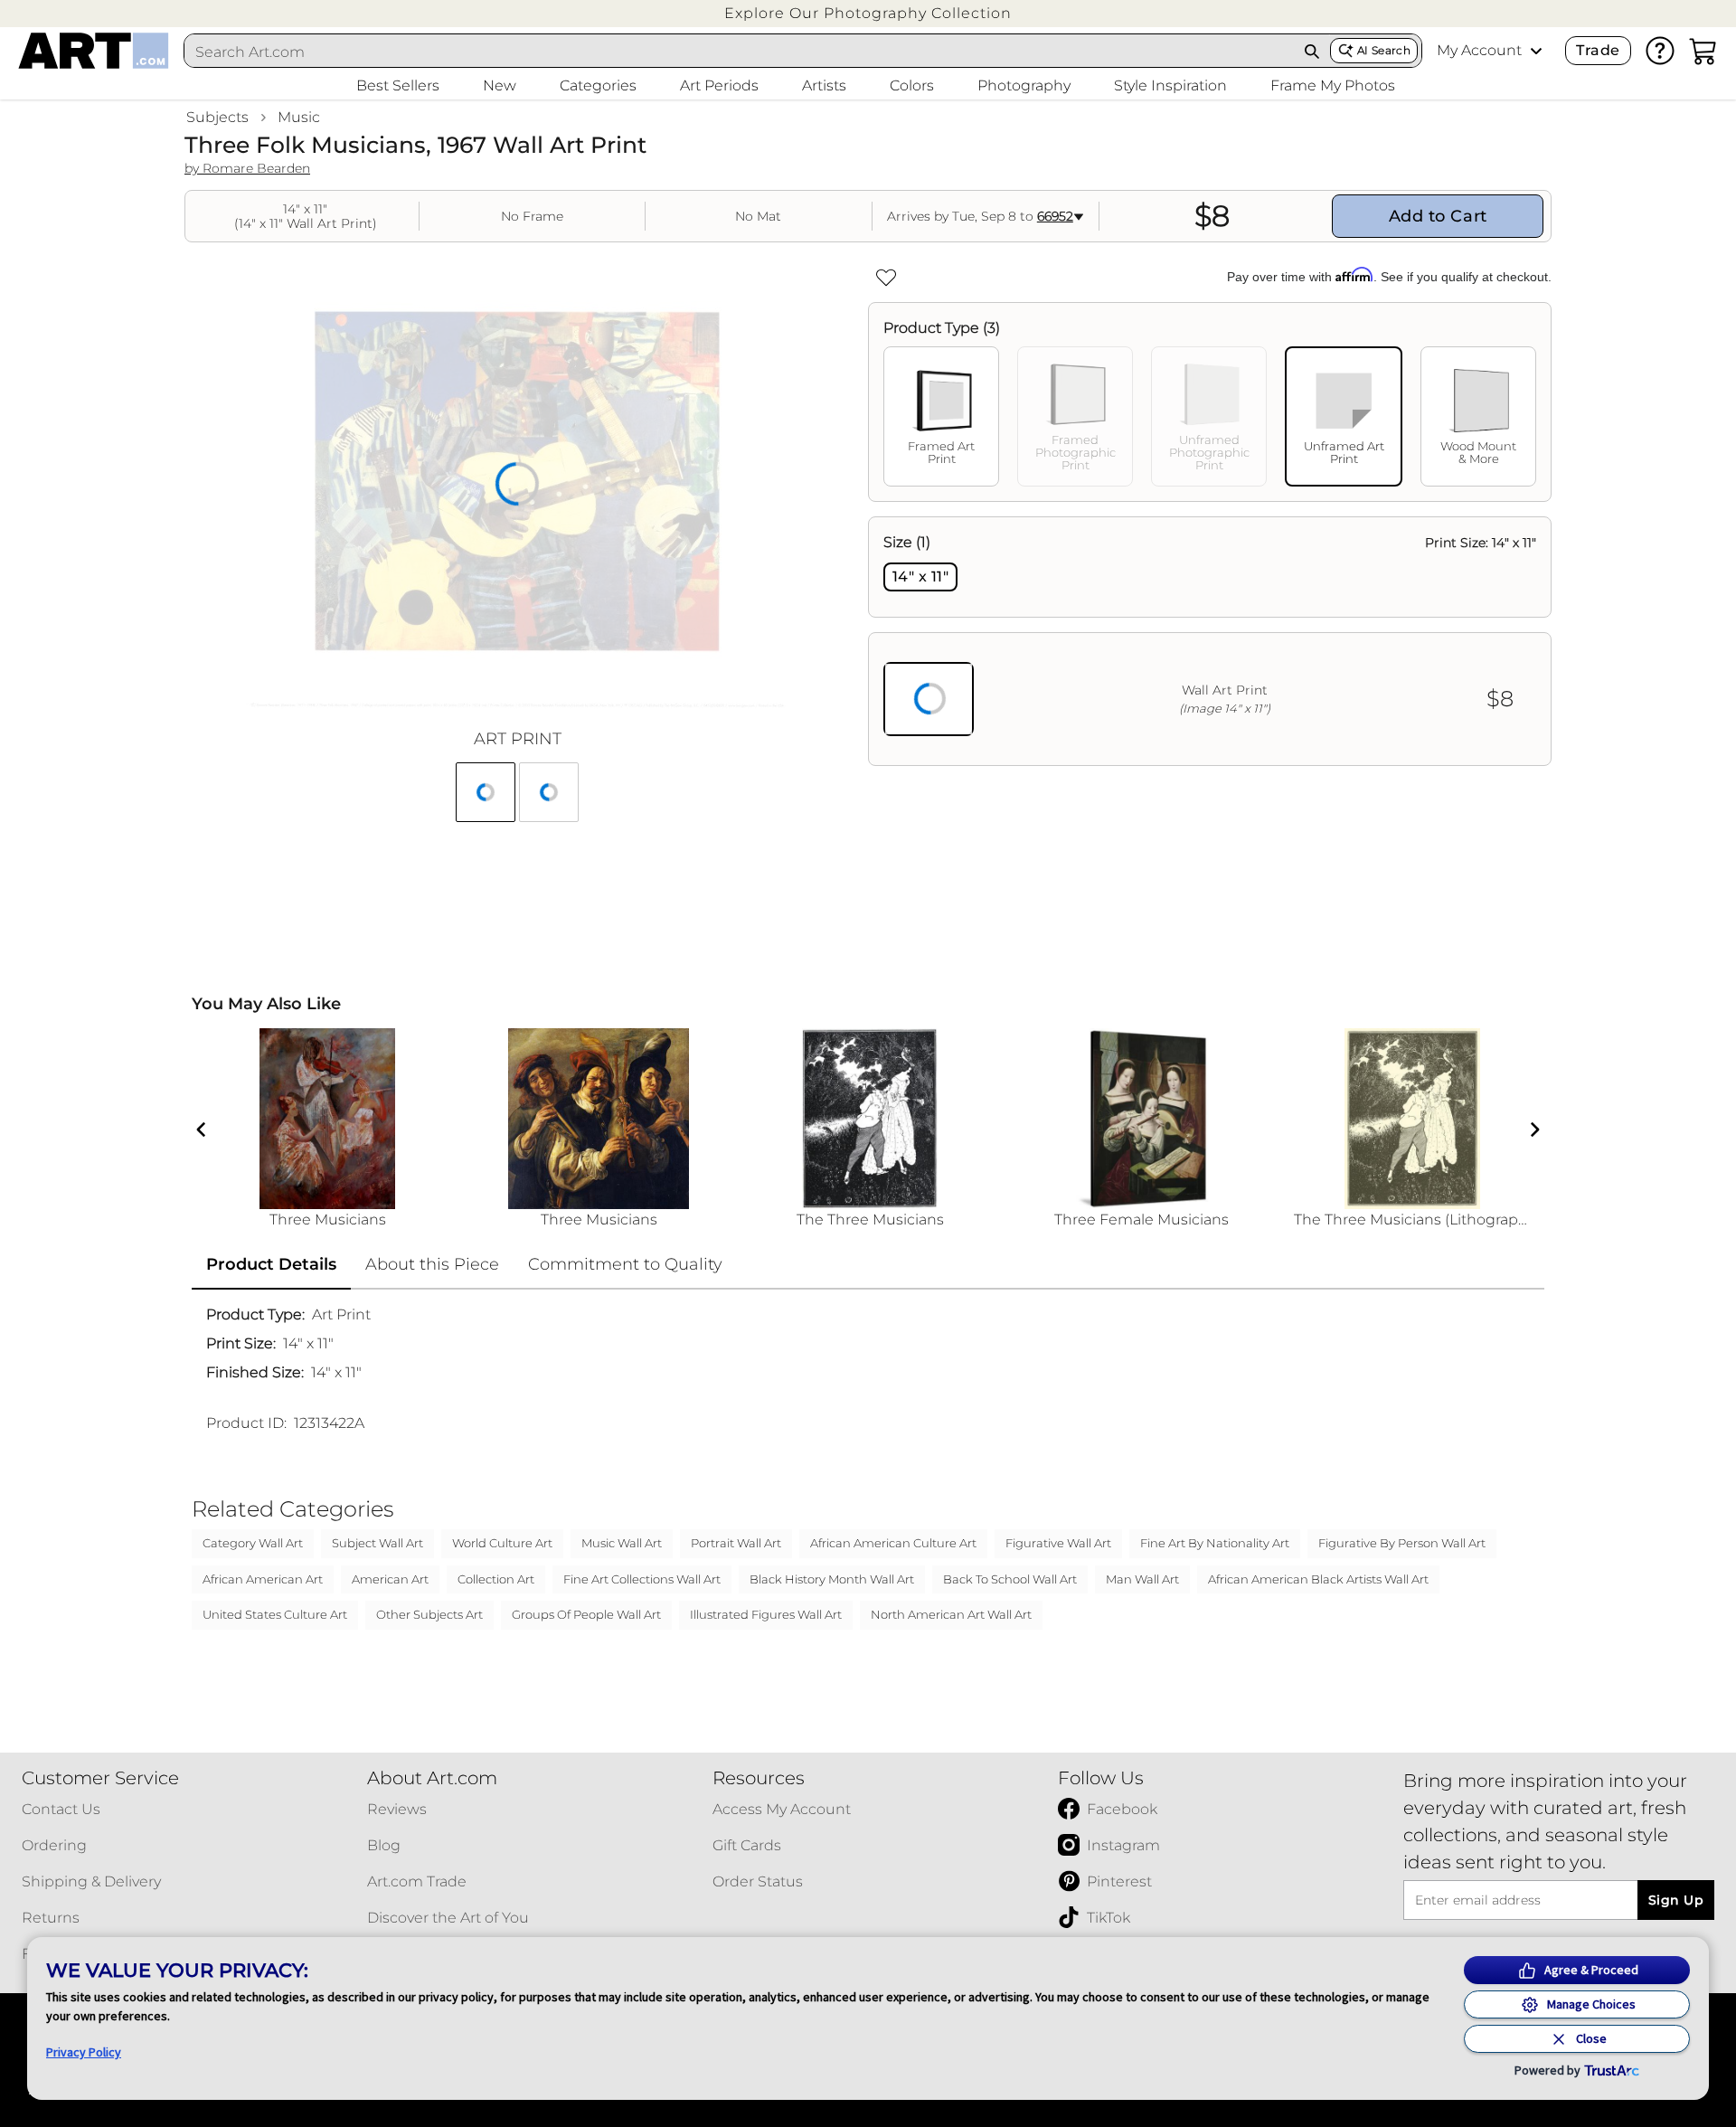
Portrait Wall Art (736, 1543)
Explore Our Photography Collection (868, 13)
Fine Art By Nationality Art (1215, 1543)
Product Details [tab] (271, 1264)
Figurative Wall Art (1058, 1543)
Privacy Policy (84, 2052)
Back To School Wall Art (1010, 1579)
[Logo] (94, 51)
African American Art (263, 1579)
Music (299, 117)
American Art (390, 1579)
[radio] (920, 577)
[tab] (941, 416)
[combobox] (740, 52)
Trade (1598, 50)
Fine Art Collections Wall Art (642, 1579)
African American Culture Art (893, 1543)
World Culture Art (502, 1543)
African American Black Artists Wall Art (1318, 1579)
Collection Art (496, 1579)
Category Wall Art (253, 1543)
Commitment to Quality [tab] (625, 1264)
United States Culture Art (275, 1614)
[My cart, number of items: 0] (1703, 51)
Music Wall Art (622, 1543)
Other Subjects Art (429, 1614)
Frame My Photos (1333, 85)
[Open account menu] (1536, 51)
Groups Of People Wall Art (586, 1614)
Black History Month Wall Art (832, 1579)
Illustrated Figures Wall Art (766, 1614)
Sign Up (1676, 1900)
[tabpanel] (1210, 641)
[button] (868, 13)
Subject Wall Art (377, 1543)
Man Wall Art (1142, 1579)
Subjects (217, 117)
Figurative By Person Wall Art (1402, 1543)
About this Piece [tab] (432, 1264)
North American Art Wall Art (951, 1614)
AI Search (1384, 50)
